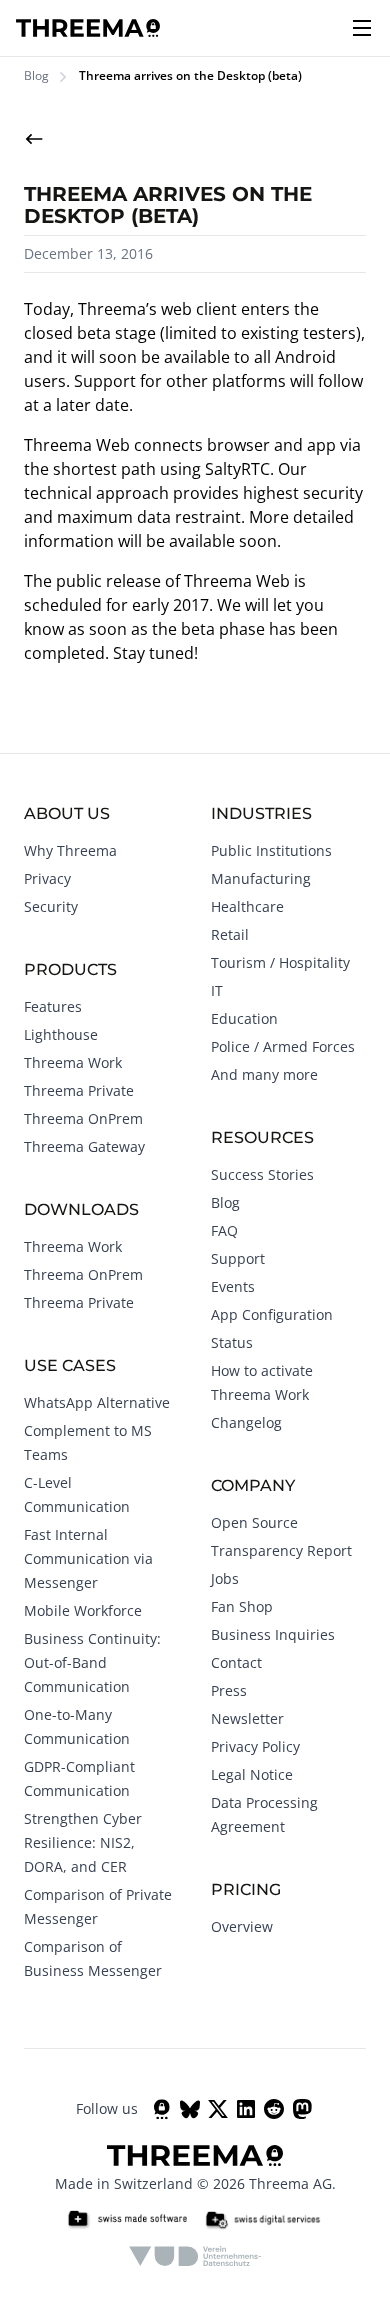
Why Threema (70, 850)
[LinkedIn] (246, 2109)
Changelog (246, 1422)
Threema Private (79, 1090)
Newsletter (247, 1718)
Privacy (47, 878)
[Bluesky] (190, 2109)
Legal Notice (252, 1774)
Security (51, 906)
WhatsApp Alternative (97, 1402)
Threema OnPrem (83, 1118)
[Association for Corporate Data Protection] (195, 2256)
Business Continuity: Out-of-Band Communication (92, 1662)
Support (238, 1258)
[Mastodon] (302, 2109)
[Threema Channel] (162, 2109)
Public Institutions (271, 850)
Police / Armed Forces (283, 1046)
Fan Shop (242, 1606)
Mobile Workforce (83, 1610)
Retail (230, 934)
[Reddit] (274, 2109)
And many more (264, 1074)
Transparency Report (281, 1550)
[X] (218, 2109)
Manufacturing (261, 878)
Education (244, 1018)
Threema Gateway (84, 1146)
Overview (242, 1926)
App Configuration (272, 1314)
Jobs (225, 1578)
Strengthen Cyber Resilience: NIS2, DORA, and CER (83, 1842)
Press (229, 1690)
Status (232, 1342)
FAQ (224, 1230)
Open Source (254, 1522)
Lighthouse (61, 1034)
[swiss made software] (127, 2220)
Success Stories (262, 1174)
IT (217, 990)
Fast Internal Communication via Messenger (88, 1558)
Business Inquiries (273, 1634)
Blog (36, 76)
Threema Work (73, 1062)
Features (53, 1006)
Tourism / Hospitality (280, 962)
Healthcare (247, 906)
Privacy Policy (255, 1746)
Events (233, 1286)
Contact (236, 1662)
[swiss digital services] (263, 2220)
